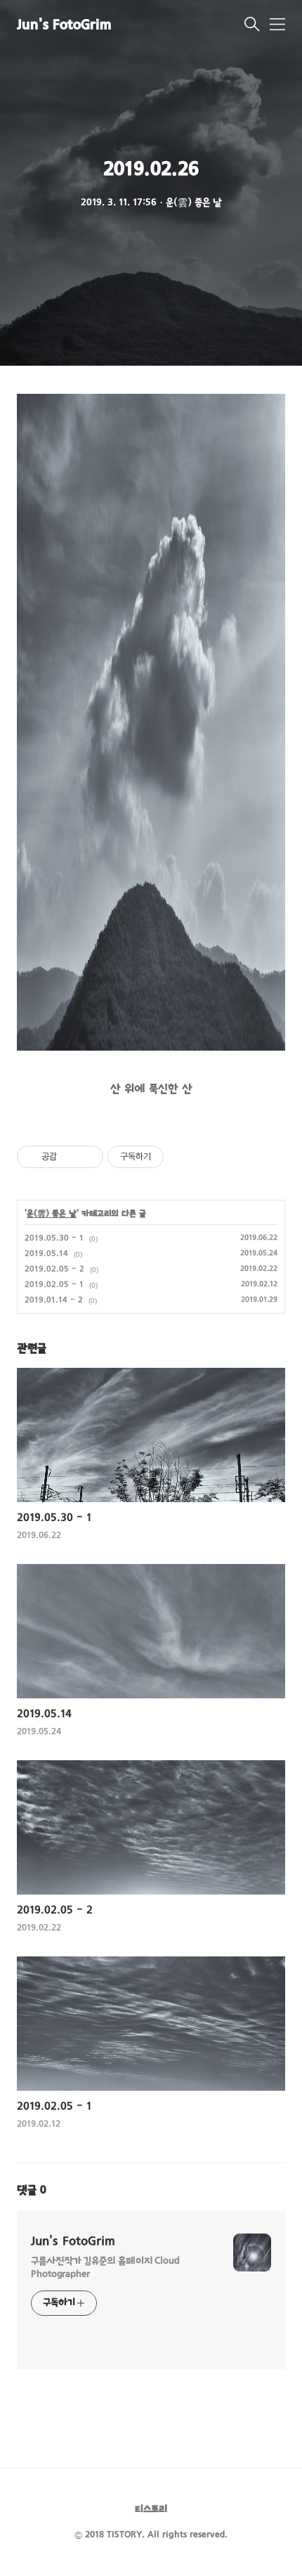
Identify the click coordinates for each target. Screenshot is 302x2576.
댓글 (32, 2191)
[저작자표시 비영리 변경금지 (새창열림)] (183, 1157)
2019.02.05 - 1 (54, 1285)
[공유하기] (70, 1157)
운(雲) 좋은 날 (52, 1214)
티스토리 (151, 2510)
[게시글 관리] (87, 1157)
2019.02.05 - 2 (54, 1269)
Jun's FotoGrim (64, 26)
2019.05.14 (46, 1254)
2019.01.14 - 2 (54, 1300)
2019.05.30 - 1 (54, 1238)
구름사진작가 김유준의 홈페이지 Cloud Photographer (105, 2268)
